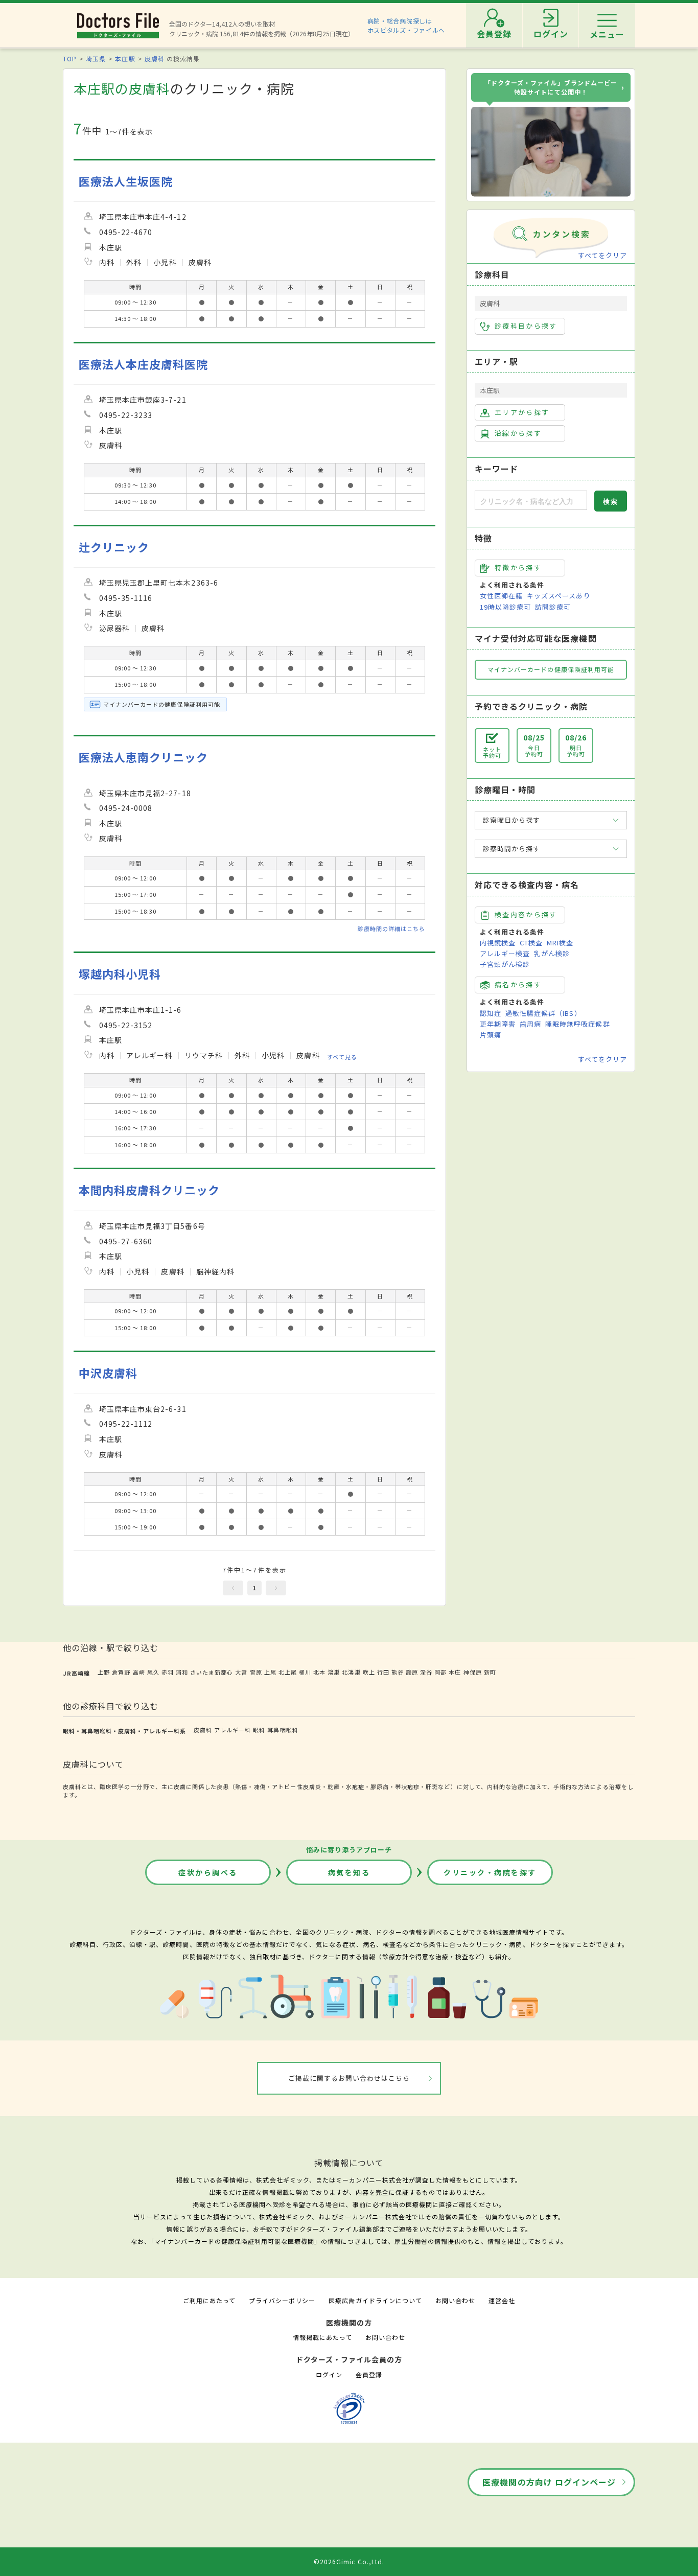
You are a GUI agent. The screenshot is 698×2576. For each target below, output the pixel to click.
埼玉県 (96, 59)
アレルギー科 (232, 1730)
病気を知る (349, 1872)
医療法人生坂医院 (126, 181)
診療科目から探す (526, 326)
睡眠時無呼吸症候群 (577, 1024)
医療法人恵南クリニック (143, 757)
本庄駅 (125, 59)
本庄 (455, 1672)
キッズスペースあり (559, 596)
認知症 (491, 1013)
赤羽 (168, 1672)
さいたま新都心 (212, 1672)
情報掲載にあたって (322, 2337)
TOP (70, 59)
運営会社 (502, 2300)
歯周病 (530, 1024)
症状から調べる (208, 1872)
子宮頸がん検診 (505, 964)
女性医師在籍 (501, 596)
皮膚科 (155, 59)
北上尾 (288, 1672)
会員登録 (369, 2374)
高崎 (139, 1672)
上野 (104, 1672)
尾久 (153, 1672)
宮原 (256, 1672)
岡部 (440, 1672)
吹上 (369, 1672)
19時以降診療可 (505, 607)
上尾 (270, 1672)
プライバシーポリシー (282, 2300)
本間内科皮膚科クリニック (149, 1190)
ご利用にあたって (209, 2300)
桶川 (305, 1672)
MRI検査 (560, 943)
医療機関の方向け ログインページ (549, 2482)
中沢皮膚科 (108, 1373)
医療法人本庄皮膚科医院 (143, 364)
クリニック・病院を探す (490, 1872)
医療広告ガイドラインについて (375, 2300)
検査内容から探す (526, 914)
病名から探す (518, 984)
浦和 (182, 1672)
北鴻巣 (351, 1672)
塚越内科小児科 (120, 974)
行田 (383, 1672)
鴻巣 (334, 1672)
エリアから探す (522, 412)
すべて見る (342, 1057)
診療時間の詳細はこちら (391, 929)
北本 (319, 1672)
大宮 (241, 1672)
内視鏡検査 (498, 943)
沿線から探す (518, 433)
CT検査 (531, 943)
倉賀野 (121, 1672)
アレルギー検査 (505, 953)
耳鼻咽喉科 (283, 1730)
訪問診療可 (553, 607)
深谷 (426, 1672)
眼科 (259, 1730)
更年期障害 (498, 1024)
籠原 (412, 1672)
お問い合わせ (455, 2300)
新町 (490, 1672)
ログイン (329, 2374)
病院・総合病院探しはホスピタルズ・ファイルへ (406, 25)
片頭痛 (491, 1035)
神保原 (473, 1672)
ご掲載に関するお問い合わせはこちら (349, 2078)
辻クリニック (114, 547)
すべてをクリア (602, 255)
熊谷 (398, 1672)
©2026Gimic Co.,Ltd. (349, 2561)
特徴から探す (518, 567)
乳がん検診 (552, 953)
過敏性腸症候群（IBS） (543, 1013)
